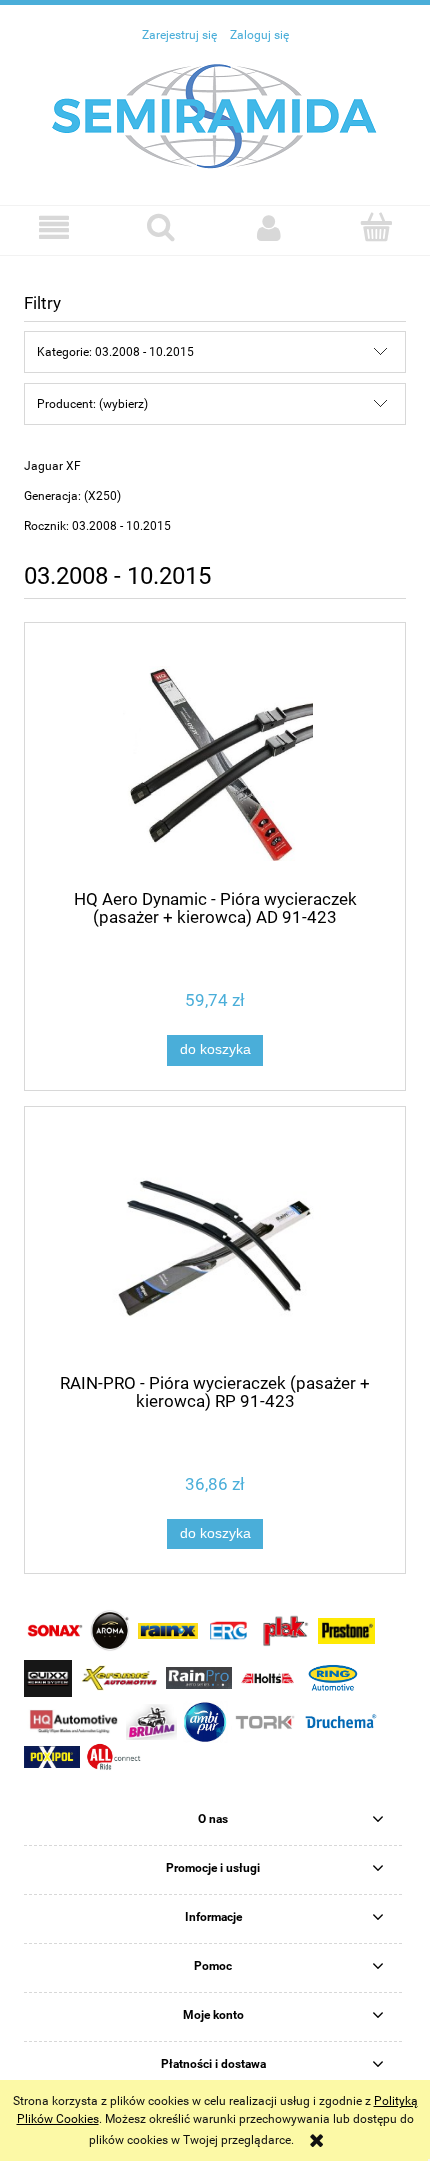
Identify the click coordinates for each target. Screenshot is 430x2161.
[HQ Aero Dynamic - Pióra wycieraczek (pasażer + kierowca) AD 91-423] (215, 763)
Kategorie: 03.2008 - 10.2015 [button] (115, 352)
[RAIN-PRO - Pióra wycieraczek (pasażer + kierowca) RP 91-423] (215, 1247)
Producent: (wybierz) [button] (92, 404)
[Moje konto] (269, 227)
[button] (54, 227)
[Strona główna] (215, 115)
